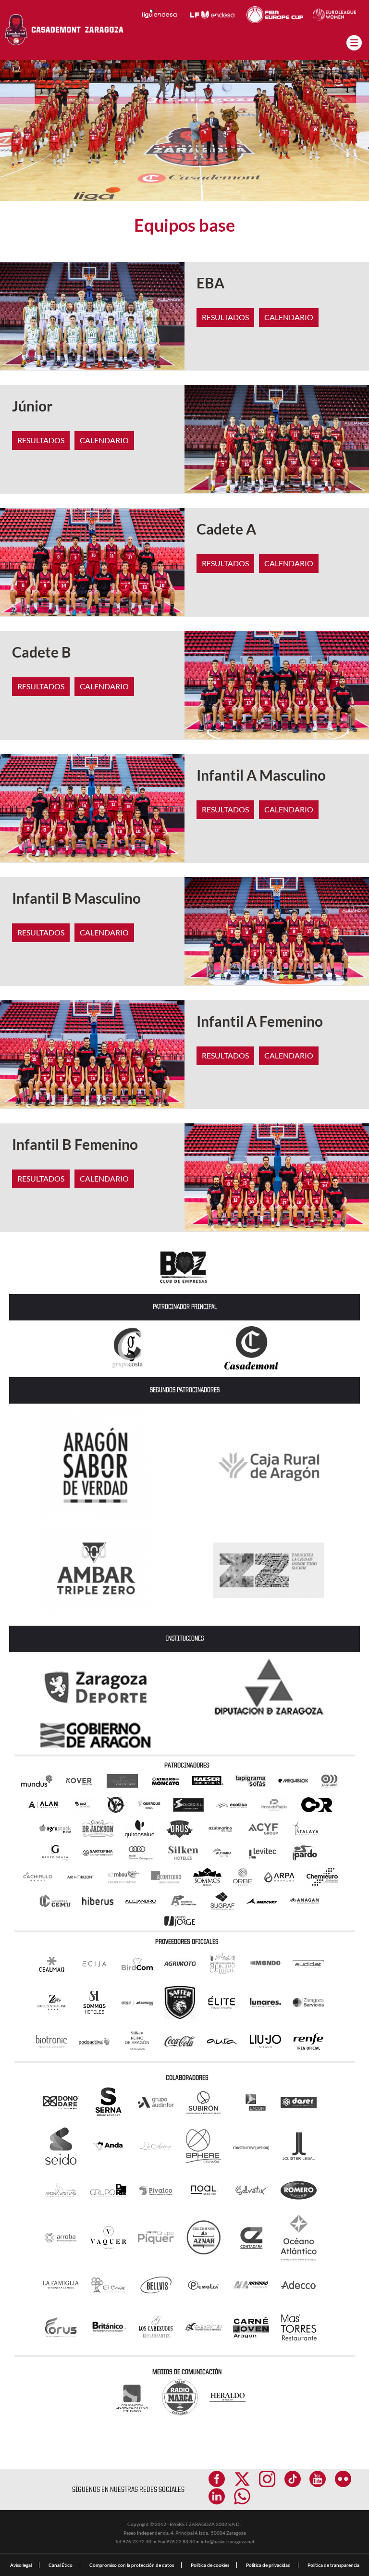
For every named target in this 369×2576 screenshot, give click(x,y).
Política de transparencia (333, 2565)
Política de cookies (210, 2565)
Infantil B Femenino (75, 1144)
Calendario (289, 317)
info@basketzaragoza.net (228, 2541)
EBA (210, 283)
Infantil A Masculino (261, 775)
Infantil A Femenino (260, 1021)
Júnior (32, 406)
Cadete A (226, 529)
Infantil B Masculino (76, 898)
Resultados (225, 317)
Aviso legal (21, 2565)
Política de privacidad (268, 2565)
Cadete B (42, 652)
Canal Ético (61, 2565)
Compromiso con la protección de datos (132, 2565)
